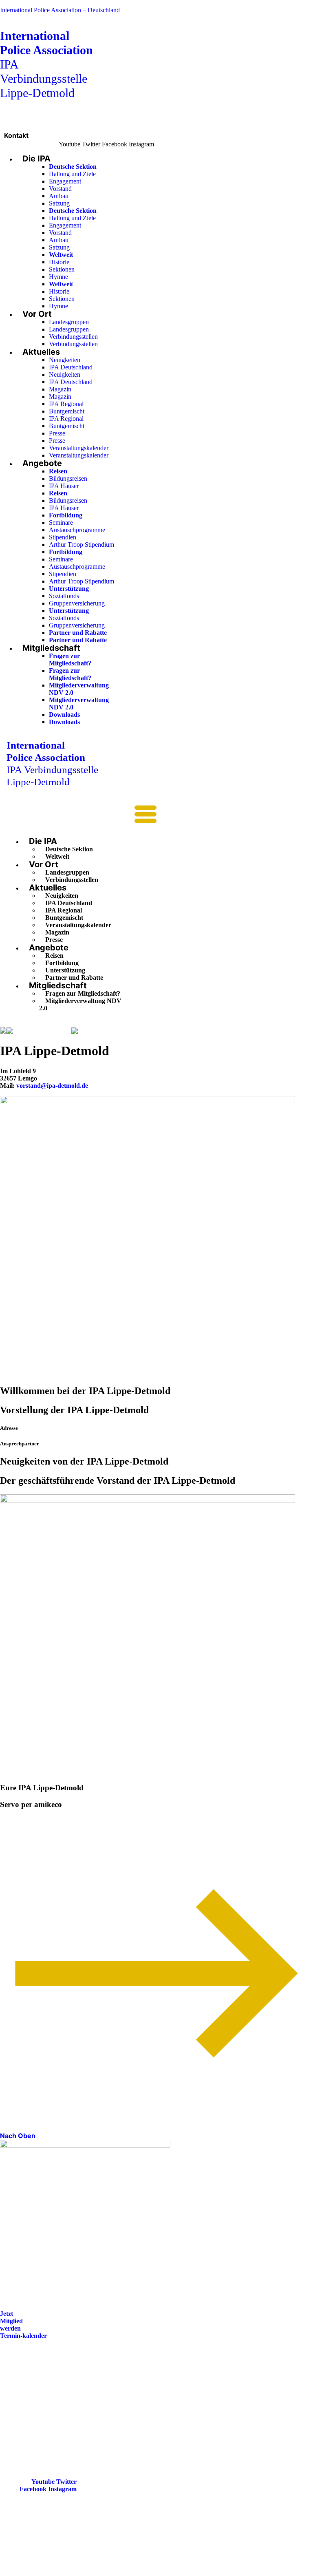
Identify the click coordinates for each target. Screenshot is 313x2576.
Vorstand (60, 189)
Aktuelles (41, 352)
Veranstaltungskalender (79, 448)
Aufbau (59, 196)
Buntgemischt (67, 411)
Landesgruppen (69, 322)
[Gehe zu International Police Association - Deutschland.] (3, 1031)
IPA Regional (66, 404)
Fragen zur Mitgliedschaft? (70, 659)
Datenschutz (24, 2415)
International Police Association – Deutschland (60, 10)
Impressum (22, 2404)
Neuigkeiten (65, 360)
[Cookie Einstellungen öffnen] (61, 2572)
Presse (57, 433)
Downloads (64, 715)
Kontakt (16, 135)
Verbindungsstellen (73, 337)
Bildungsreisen (68, 478)
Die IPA (36, 159)
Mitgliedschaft (51, 648)
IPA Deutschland (71, 367)
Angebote (42, 463)
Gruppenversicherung (77, 603)
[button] (82, 817)
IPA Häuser (64, 486)
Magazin (60, 389)
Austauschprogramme (77, 530)
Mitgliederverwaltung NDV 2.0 (80, 1004)
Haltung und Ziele (72, 174)
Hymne (58, 277)
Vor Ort (37, 314)
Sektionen (62, 269)
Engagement (65, 181)
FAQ (13, 2392)
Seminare (61, 522)
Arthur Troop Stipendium (82, 545)
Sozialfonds (64, 596)
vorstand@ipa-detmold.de (52, 1086)
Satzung (59, 203)
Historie (59, 262)
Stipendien (63, 537)
